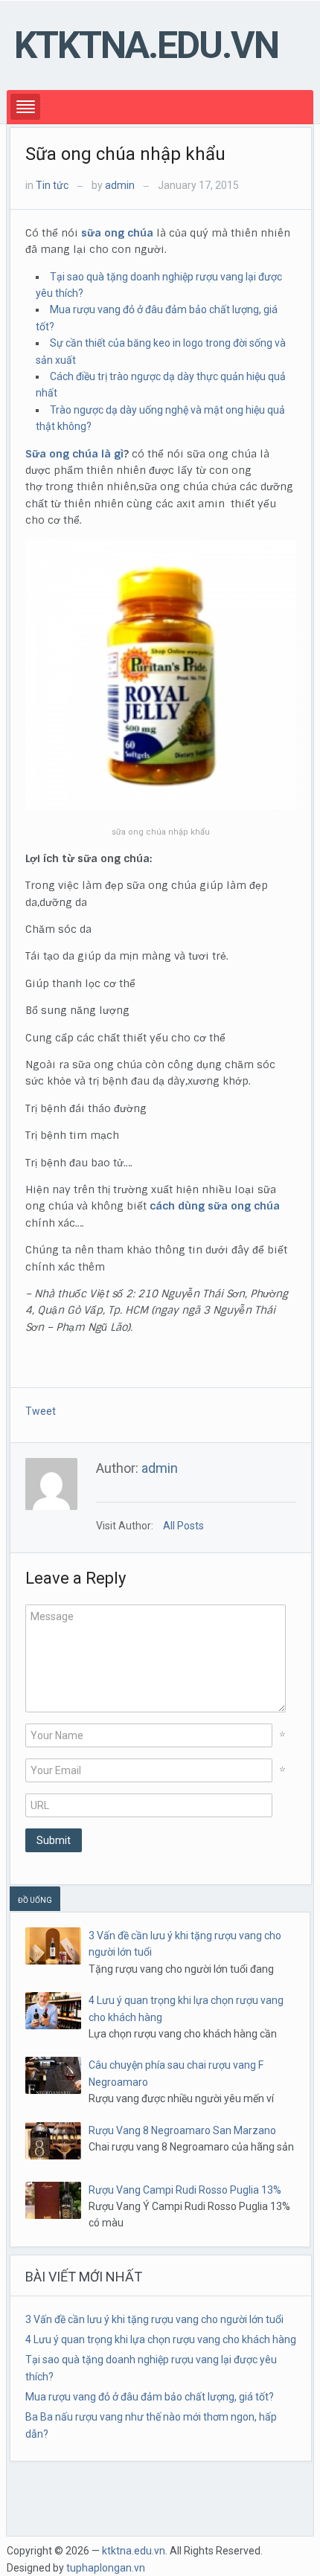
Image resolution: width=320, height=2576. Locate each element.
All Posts (183, 1526)
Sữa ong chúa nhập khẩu (125, 154)
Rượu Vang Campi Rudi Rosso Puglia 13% (185, 2190)
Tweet (41, 1411)
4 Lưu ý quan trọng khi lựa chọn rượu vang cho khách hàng (161, 2339)
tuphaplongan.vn (106, 2568)
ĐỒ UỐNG (35, 1900)
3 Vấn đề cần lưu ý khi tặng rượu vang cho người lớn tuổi (154, 2319)
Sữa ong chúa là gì (74, 454)
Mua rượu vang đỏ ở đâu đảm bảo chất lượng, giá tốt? (150, 2397)
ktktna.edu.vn (146, 45)
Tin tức (52, 185)
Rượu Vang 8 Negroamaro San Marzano (182, 2130)
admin (120, 185)
